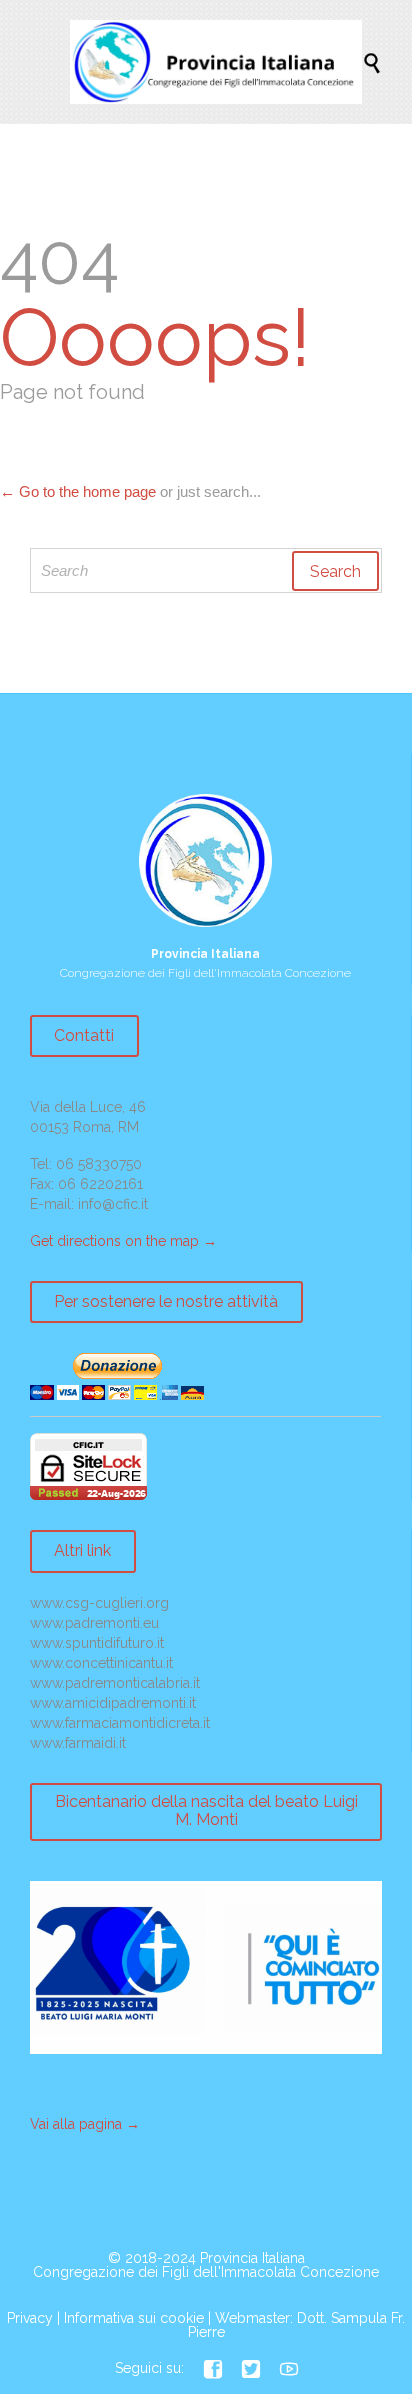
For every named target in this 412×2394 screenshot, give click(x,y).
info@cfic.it (113, 1204)
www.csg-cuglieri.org (99, 1603)
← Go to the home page (78, 491)
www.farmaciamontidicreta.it (120, 1723)
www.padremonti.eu (94, 1623)
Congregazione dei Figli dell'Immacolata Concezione (206, 2272)
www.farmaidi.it (78, 1743)
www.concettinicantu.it (101, 1663)
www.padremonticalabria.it (115, 1683)
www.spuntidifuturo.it (97, 1643)
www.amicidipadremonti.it (113, 1703)
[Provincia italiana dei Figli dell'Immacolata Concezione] (216, 62)
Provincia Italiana (252, 2258)
